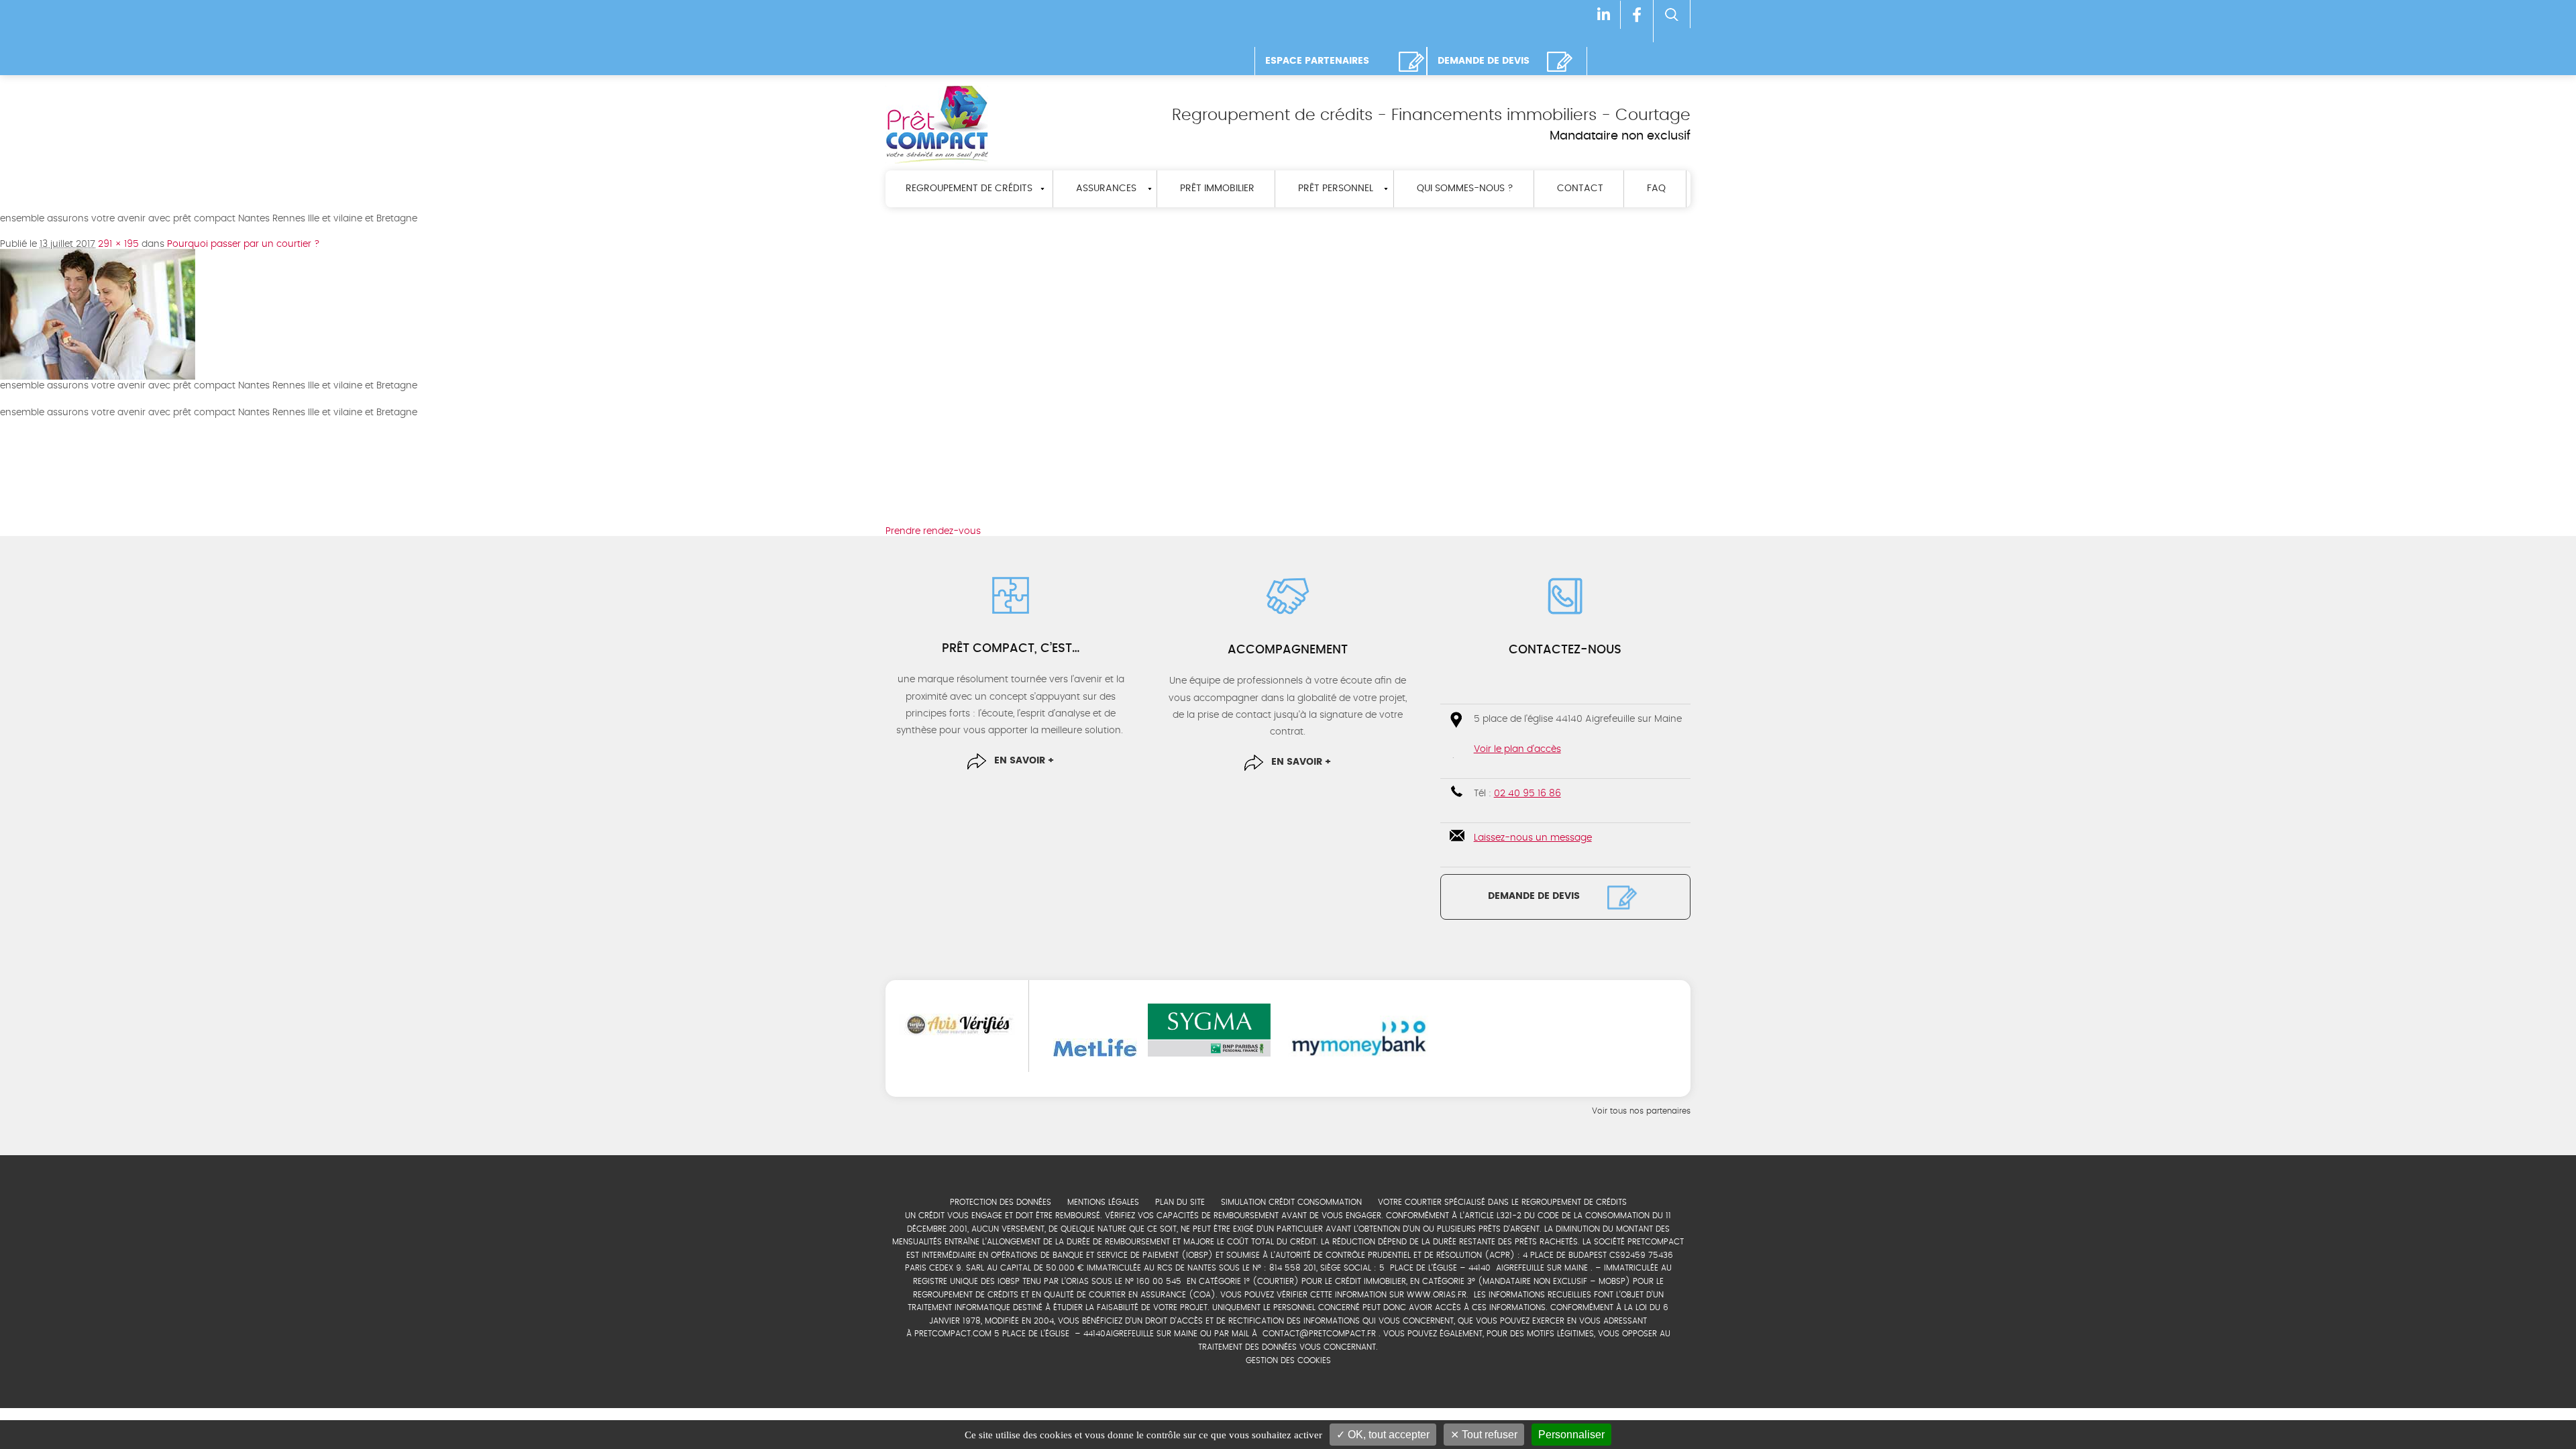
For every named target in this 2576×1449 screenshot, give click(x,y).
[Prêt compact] (937, 124)
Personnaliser (1571, 1435)
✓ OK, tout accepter (1383, 1435)
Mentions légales (1103, 1202)
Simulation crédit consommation (1291, 1202)
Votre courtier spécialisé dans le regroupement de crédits (1502, 1202)
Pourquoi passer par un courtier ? (244, 244)
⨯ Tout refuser (1484, 1435)
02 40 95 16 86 (1527, 794)
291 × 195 (118, 244)
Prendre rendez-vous (933, 531)
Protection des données (1001, 1202)
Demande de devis (1534, 896)
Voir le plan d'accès (1517, 749)
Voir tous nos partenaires (1641, 1111)
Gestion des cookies (1288, 1360)
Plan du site (1180, 1202)
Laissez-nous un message (1533, 838)
